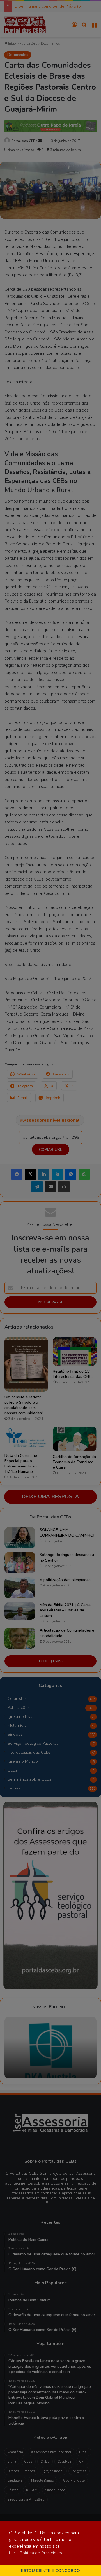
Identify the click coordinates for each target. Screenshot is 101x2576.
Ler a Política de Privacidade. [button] (37, 2553)
